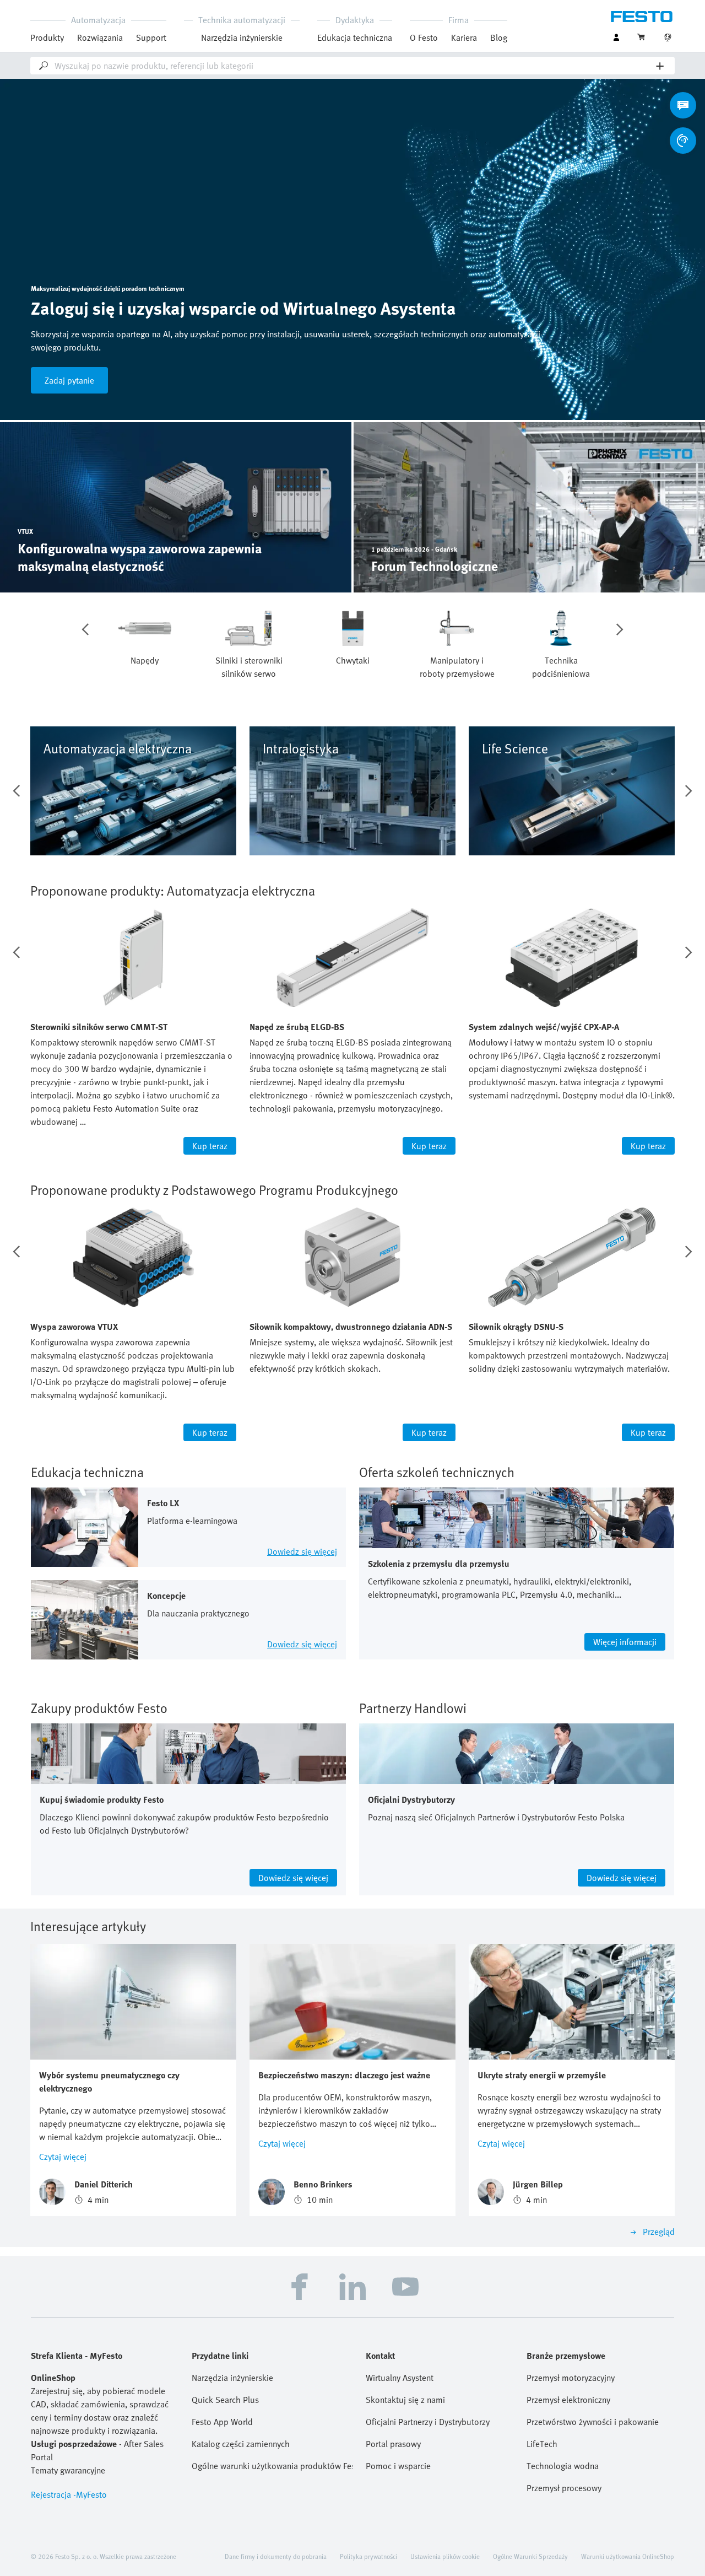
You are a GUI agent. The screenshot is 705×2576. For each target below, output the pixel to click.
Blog (499, 37)
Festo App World (222, 2422)
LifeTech (542, 2444)
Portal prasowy (393, 2444)
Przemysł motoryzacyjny (571, 2378)
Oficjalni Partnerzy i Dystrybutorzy (428, 2422)
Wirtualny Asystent (400, 2378)
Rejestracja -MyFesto (69, 2494)
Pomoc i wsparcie (398, 2466)
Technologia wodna (563, 2466)
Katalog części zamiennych (241, 2444)
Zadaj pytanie (69, 380)
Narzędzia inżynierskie (242, 37)
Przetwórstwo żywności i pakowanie (593, 2422)
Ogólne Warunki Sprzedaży (530, 2556)
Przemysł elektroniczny (568, 2400)
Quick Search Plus (225, 2400)
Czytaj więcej (63, 2157)
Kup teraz (210, 1146)
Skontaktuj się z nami (405, 2400)
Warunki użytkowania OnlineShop (628, 2556)
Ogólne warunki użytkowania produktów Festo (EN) (272, 2466)
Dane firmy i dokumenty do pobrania (276, 2556)
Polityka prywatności (368, 2556)
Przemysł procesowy (564, 2488)
